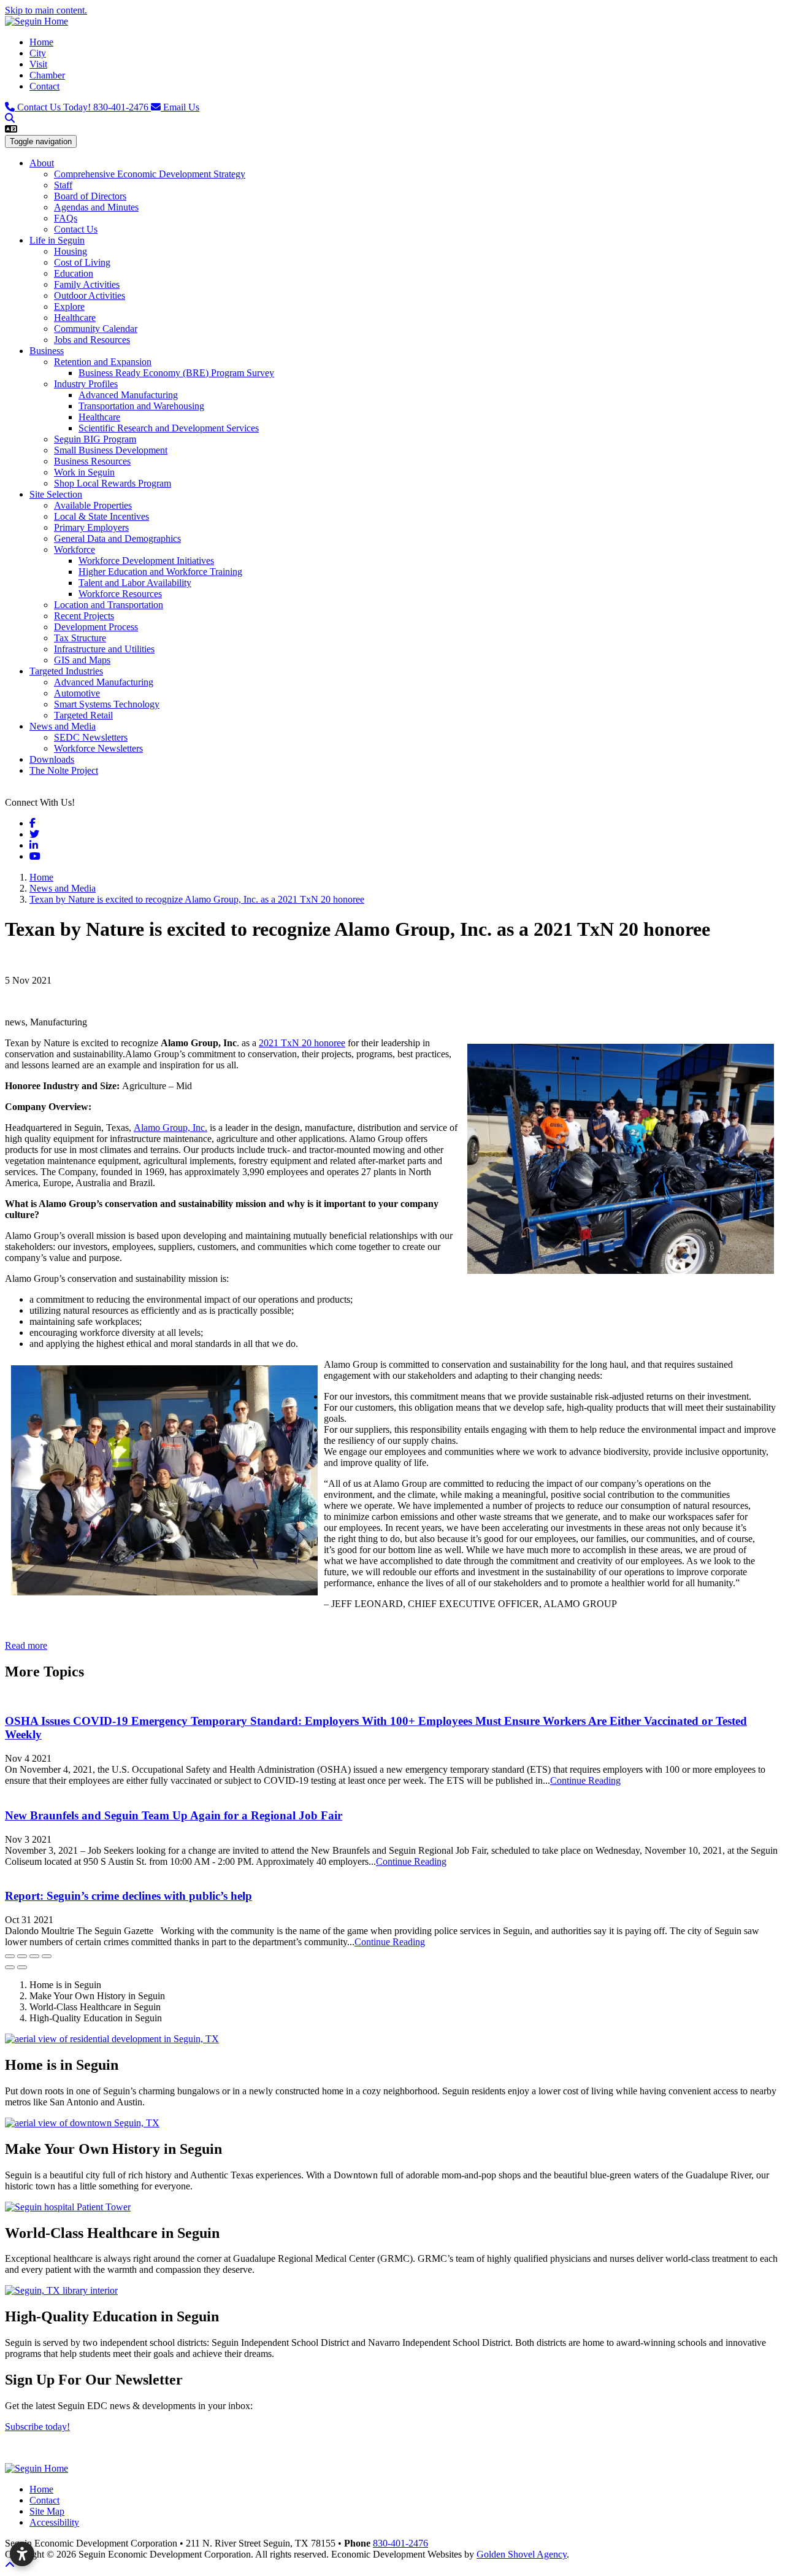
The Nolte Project (64, 770)
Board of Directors (90, 196)
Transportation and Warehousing (141, 406)
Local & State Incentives (101, 516)
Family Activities (87, 284)
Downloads (52, 759)
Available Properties (93, 505)
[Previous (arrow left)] (10, 1967)
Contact (44, 86)
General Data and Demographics (117, 538)
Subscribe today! (37, 2427)
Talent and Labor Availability (135, 583)
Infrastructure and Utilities (104, 649)
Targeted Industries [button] (66, 671)
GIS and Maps (82, 660)
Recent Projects (84, 616)
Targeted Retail (83, 715)
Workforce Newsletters (98, 748)
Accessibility (54, 2522)
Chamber (47, 75)
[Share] (22, 1956)
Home (41, 42)
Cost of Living (82, 262)
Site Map (47, 2511)
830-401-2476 (84, 107)
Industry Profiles (86, 384)
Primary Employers (91, 527)
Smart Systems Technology (107, 704)
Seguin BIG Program (95, 439)
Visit (38, 64)
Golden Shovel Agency (522, 2554)
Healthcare (75, 318)
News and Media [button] (63, 726)
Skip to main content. (46, 10)
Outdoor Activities (90, 295)
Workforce (75, 550)
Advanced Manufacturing (128, 395)
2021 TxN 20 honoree (302, 1043)
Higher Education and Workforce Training (160, 572)
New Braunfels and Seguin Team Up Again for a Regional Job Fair (174, 1815)
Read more (26, 1645)
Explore (69, 307)
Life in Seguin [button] (57, 240)
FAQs (66, 218)
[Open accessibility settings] (22, 2554)
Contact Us (76, 229)
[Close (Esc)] (10, 1956)
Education (74, 273)
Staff (63, 185)
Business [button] (47, 351)
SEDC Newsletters (91, 737)
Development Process (96, 627)
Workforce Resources (120, 594)
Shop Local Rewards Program (113, 483)
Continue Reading (585, 1780)
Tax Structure (80, 638)
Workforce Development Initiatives (146, 561)
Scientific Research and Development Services (169, 428)
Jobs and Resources (92, 340)
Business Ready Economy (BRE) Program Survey (176, 373)
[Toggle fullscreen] (34, 1956)
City (38, 53)
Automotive (77, 693)
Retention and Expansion (103, 362)
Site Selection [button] (56, 494)
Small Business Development (111, 450)
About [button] (42, 163)
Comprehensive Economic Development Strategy (150, 174)
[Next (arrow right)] (22, 1967)
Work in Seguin (84, 472)
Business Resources (92, 461)
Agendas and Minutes (96, 207)
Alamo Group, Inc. (170, 1128)
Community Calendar (96, 329)
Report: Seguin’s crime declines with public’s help (128, 1896)
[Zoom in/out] (47, 1956)
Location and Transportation (109, 605)
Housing (71, 251)
